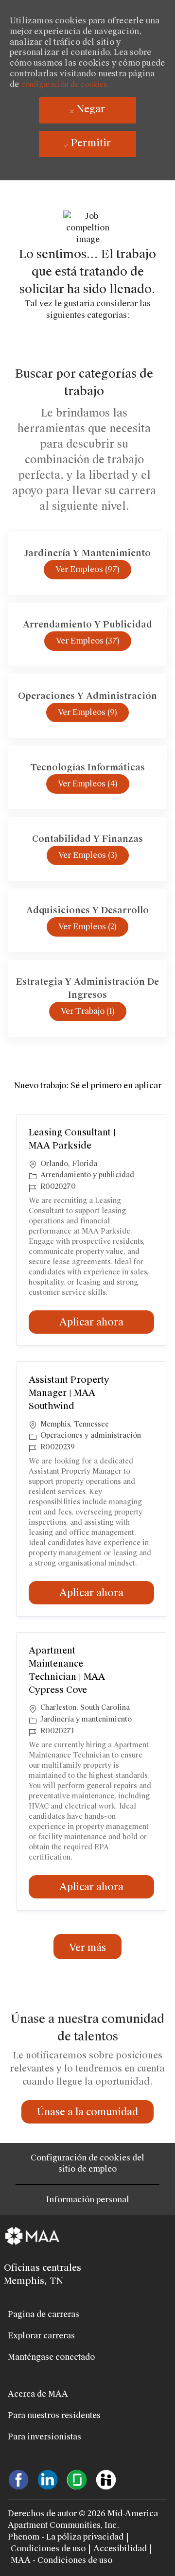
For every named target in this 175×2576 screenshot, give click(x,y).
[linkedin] (48, 2479)
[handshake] (106, 2479)
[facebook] (18, 2479)
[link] (87, 2112)
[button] (87, 1947)
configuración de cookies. (65, 85)
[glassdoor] (77, 2479)
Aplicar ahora (107, 1322)
